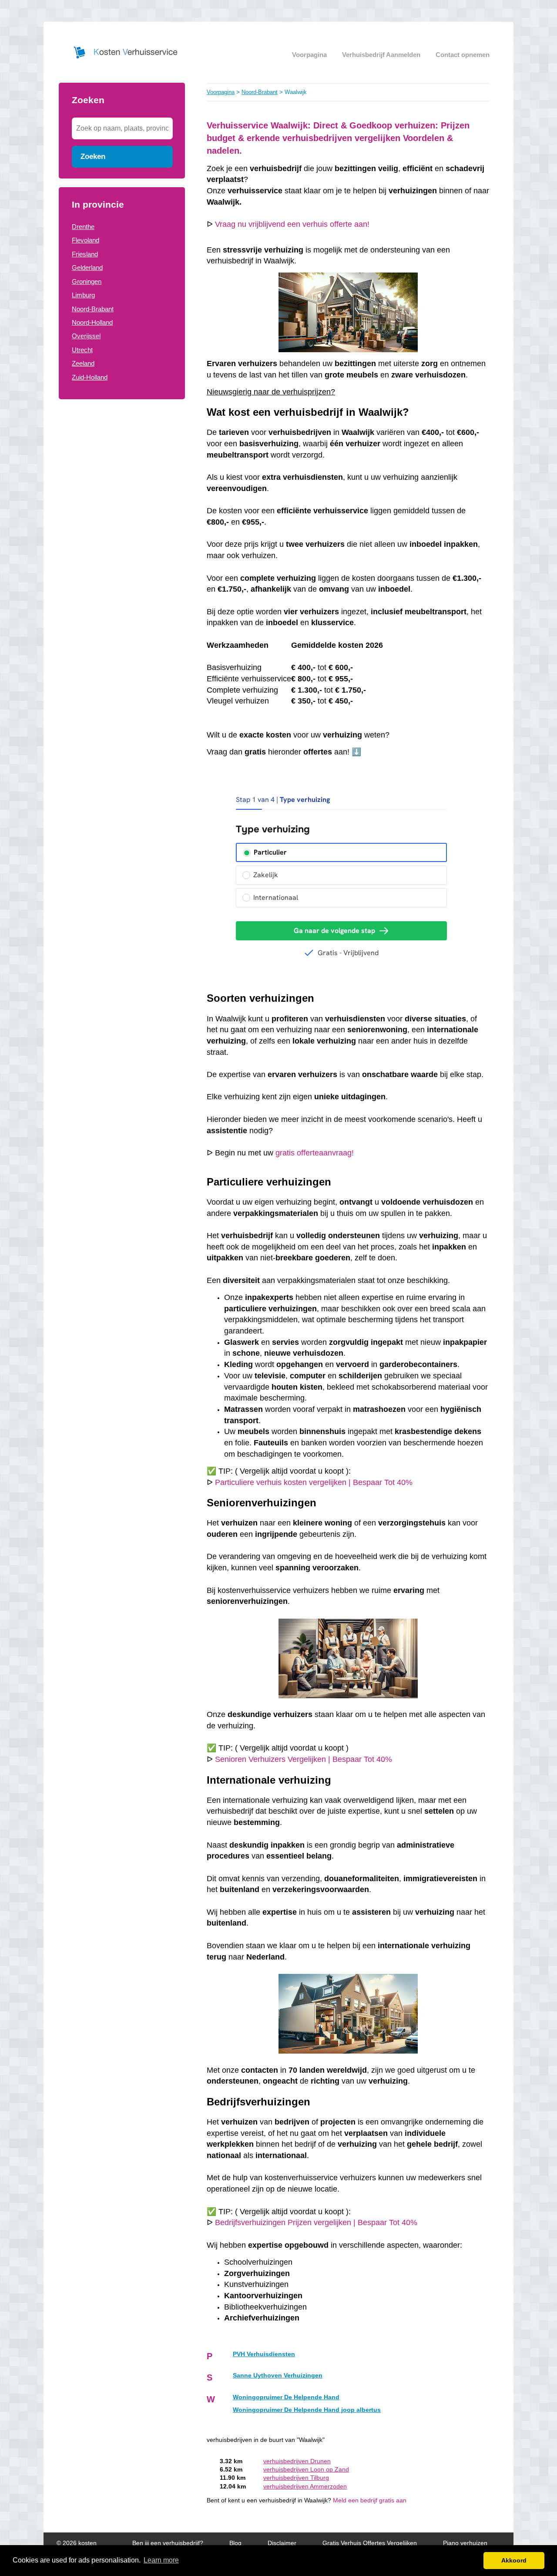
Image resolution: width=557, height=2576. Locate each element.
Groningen (87, 281)
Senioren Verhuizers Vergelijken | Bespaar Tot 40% (304, 1759)
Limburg (83, 295)
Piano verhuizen (465, 2543)
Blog (235, 2543)
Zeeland (83, 363)
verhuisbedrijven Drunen (297, 2461)
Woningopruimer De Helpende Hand (286, 2397)
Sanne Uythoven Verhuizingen (278, 2376)
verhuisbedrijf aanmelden (381, 55)
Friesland (85, 254)
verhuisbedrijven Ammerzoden (305, 2487)
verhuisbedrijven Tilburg (296, 2478)
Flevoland (86, 240)
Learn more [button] (161, 2560)
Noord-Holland (92, 322)
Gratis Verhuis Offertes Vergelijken (370, 2543)
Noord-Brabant (93, 309)
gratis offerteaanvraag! (315, 1153)
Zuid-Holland (90, 377)
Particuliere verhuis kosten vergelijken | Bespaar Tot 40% (314, 1482)
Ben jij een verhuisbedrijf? (168, 2543)
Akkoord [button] (514, 2560)
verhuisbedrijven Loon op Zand (306, 2470)
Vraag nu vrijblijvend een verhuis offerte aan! (292, 224)
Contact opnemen (463, 55)
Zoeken (93, 156)
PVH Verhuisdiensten (264, 2354)
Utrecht (82, 350)
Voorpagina (309, 55)
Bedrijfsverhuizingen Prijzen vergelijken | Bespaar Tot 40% (316, 2222)
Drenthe (83, 227)
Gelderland (87, 268)
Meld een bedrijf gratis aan (370, 2500)
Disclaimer (282, 2543)
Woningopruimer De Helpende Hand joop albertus (307, 2410)
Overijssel (86, 336)
